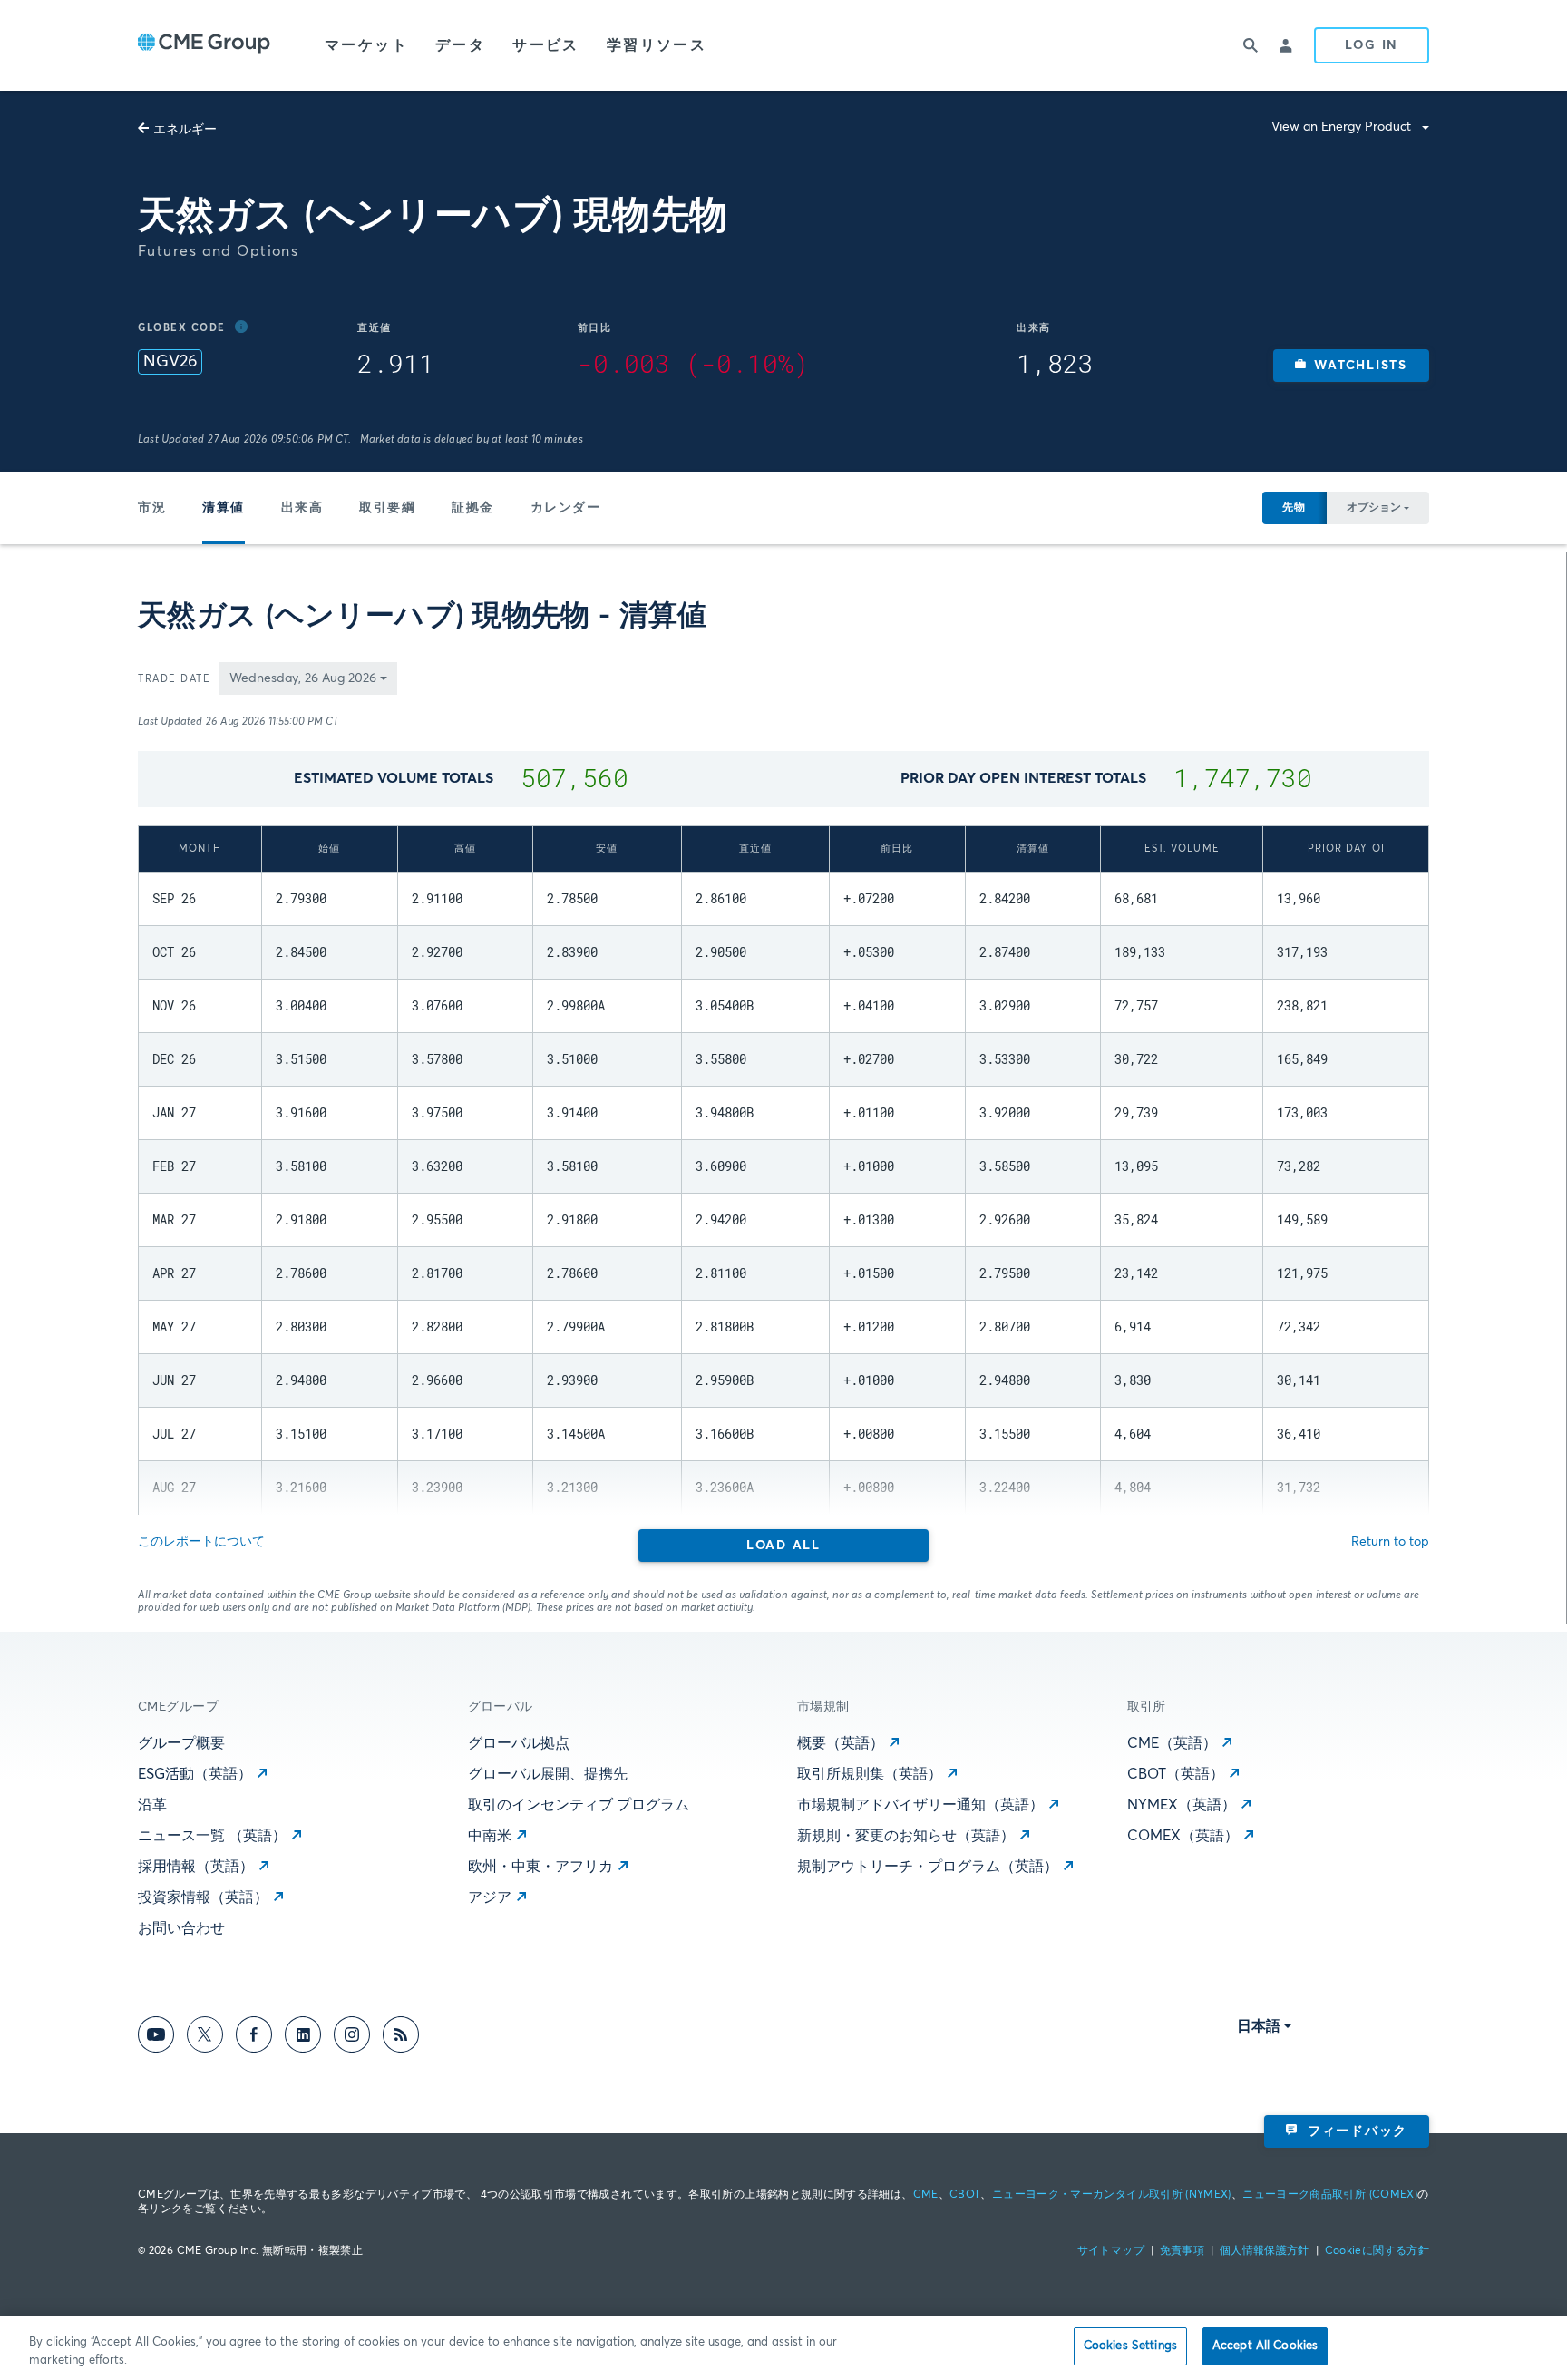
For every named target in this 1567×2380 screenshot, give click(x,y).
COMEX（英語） (1183, 1836)
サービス (546, 45)
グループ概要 (181, 1743)
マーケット (366, 45)
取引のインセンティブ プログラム (579, 1805)
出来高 (302, 508)
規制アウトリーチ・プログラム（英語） (928, 1867)
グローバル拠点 (519, 1743)
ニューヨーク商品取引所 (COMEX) (1330, 2195)
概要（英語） (841, 1743)
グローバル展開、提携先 (548, 1774)
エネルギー (185, 130)
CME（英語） (1172, 1743)
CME (926, 2195)
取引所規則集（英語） (870, 1774)
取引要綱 (387, 508)
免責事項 (1182, 2251)
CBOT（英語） (1176, 1774)
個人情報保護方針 (1265, 2251)
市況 (152, 508)
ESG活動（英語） (195, 1774)
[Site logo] (204, 45)
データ (460, 45)
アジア (490, 1897)
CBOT (965, 2195)
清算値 (224, 508)
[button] (1351, 366)
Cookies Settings (1130, 2346)
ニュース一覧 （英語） (212, 1836)
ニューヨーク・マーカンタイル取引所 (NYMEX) (1112, 2195)
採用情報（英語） (196, 1867)
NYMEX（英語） (1182, 1805)
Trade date (174, 679)
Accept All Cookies (1265, 2346)
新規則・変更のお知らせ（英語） (906, 1836)
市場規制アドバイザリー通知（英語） (920, 1805)
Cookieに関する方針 (1377, 2251)
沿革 (152, 1805)
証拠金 (473, 508)
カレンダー (566, 508)
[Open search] (1251, 45)
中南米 (490, 1836)
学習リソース (657, 45)
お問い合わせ (181, 1928)
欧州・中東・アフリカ (540, 1867)
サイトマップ (1111, 2251)
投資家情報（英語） (203, 1897)
